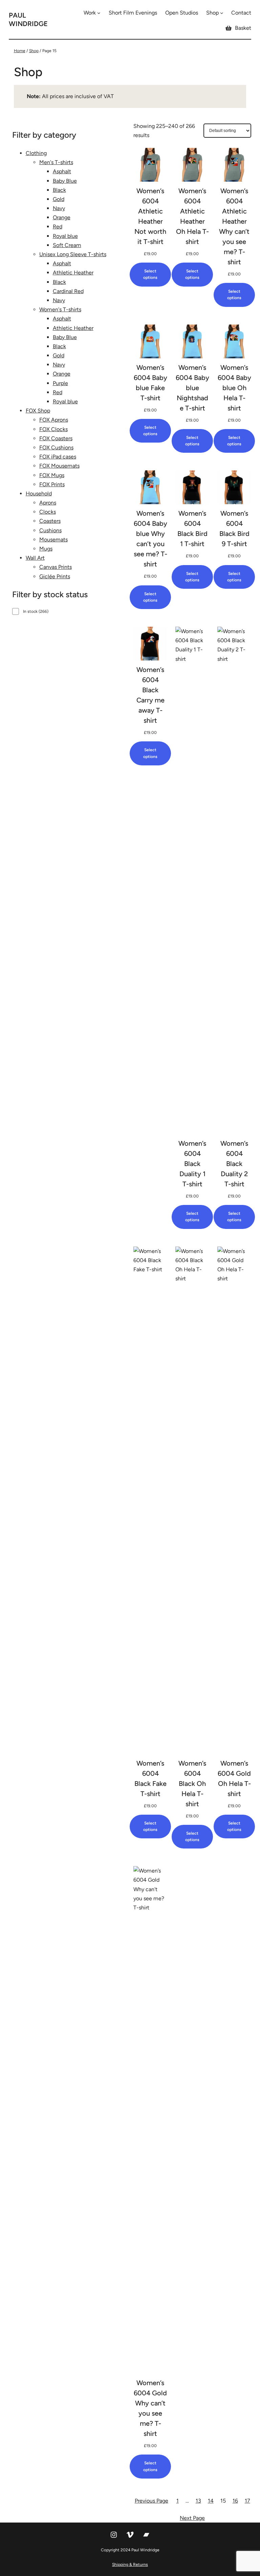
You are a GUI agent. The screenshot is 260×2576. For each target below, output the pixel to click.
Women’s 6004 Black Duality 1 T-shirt (192, 1164)
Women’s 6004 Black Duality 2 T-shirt (234, 1164)
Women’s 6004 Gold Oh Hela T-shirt (234, 1778)
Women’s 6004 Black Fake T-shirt (150, 1778)
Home (20, 51)
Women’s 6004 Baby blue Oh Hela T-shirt (234, 388)
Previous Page (151, 2501)
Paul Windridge (28, 19)
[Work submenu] (99, 13)
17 (247, 2501)
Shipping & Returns (130, 2564)
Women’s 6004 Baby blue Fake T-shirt (150, 383)
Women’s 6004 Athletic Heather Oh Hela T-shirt (192, 216)
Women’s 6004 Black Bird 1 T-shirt (192, 529)
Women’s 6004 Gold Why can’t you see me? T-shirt (150, 2408)
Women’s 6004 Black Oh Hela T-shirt (192, 1784)
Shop (34, 51)
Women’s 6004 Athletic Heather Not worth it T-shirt (150, 216)
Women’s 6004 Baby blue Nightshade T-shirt (192, 388)
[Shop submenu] (222, 13)
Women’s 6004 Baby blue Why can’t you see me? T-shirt (150, 539)
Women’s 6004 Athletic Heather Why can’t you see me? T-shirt (234, 226)
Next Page (192, 2518)
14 (211, 2501)
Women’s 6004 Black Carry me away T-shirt (150, 695)
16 (235, 2501)
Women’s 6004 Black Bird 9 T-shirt (234, 529)
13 (198, 2501)
